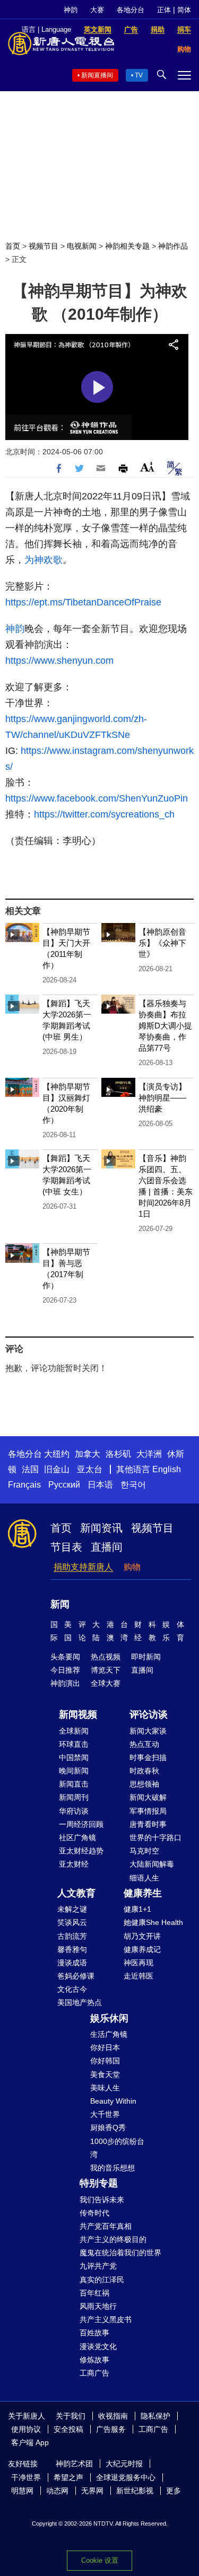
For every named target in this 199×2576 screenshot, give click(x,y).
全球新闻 (74, 1731)
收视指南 (113, 2416)
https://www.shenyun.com (61, 661)
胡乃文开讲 (142, 1936)
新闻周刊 (74, 1797)
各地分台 (131, 10)
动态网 (57, 2491)
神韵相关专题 (127, 246)
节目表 (66, 1547)
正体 (164, 10)
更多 (174, 2491)
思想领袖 (144, 1784)
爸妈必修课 (76, 1976)
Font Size (147, 467)
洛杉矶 (118, 1454)
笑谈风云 (72, 1922)
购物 (132, 1567)
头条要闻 (65, 1657)
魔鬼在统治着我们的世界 (120, 2253)
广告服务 (111, 2429)
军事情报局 (148, 1811)
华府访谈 (74, 1811)
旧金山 (57, 1469)
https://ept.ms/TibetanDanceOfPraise (83, 602)
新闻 (60, 1604)
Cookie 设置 (100, 2560)
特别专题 (99, 2183)
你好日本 (105, 2047)
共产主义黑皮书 (106, 2319)
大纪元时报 (124, 2464)
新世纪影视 (135, 2491)
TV (139, 75)
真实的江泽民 (102, 2280)
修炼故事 (94, 2360)
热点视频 (106, 1657)
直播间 (107, 1547)
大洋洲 (149, 1454)
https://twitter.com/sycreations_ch (104, 814)
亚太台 (90, 1469)
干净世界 (26, 2477)
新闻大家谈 (148, 1731)
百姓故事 (94, 2333)
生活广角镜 (109, 2034)
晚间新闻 (74, 1771)
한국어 (133, 1485)
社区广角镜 (77, 1838)
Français (24, 1485)
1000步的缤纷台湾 (117, 2148)
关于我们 (71, 2416)
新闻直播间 (97, 75)
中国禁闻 (74, 1757)
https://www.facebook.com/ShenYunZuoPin (97, 798)
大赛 (97, 10)
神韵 (71, 10)
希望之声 (68, 2477)
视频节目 (44, 246)
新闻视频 (78, 1715)
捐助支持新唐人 (83, 1567)
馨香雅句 (72, 1949)
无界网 (92, 2491)
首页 (13, 246)
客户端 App (30, 2442)
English (167, 1469)
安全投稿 (68, 2429)
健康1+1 (137, 1909)
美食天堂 (105, 2074)
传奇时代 (94, 2213)
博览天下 (106, 1670)
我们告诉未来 (102, 2200)
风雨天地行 (98, 2306)
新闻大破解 (148, 1797)
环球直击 (74, 1744)
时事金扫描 (148, 1757)
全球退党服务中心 (126, 2477)
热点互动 (144, 1744)
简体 (184, 10)
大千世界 (105, 2114)
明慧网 (22, 2491)
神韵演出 (65, 1683)
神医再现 (139, 1963)
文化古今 (72, 1989)
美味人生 (105, 2088)
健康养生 (143, 1893)
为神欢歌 (44, 560)
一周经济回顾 (81, 1824)
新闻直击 (74, 1784)
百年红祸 (94, 2293)
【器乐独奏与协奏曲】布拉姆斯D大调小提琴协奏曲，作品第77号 (165, 1026)
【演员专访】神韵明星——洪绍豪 (162, 1098)
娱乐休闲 (109, 2018)
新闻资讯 (101, 1528)
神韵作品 (173, 246)
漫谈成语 (72, 1963)
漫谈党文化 (98, 2346)
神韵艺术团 (74, 2464)
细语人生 (144, 1878)
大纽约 (57, 1454)
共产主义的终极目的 (113, 2239)
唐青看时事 (148, 1824)
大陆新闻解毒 (152, 1864)
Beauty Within (113, 2101)
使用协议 (26, 2429)
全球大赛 (106, 1683)
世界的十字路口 (155, 1838)
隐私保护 (155, 2416)
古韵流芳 (72, 1936)
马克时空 (144, 1851)
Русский (64, 1485)
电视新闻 (82, 246)
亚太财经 (74, 1864)
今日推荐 (65, 1670)
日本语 (100, 1485)
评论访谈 (149, 1715)
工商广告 (94, 2373)
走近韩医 (139, 1976)
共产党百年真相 (106, 2226)
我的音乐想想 (113, 2168)
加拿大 (88, 1454)
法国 (30, 1469)
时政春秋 (144, 1771)
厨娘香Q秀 (108, 2127)
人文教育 (76, 1893)
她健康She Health (153, 1922)
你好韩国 (105, 2061)
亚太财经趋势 (81, 1851)
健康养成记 (142, 1949)
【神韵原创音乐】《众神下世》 (162, 943)
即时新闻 (146, 1657)
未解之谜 (72, 1909)
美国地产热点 (80, 2002)
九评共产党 (98, 2266)
